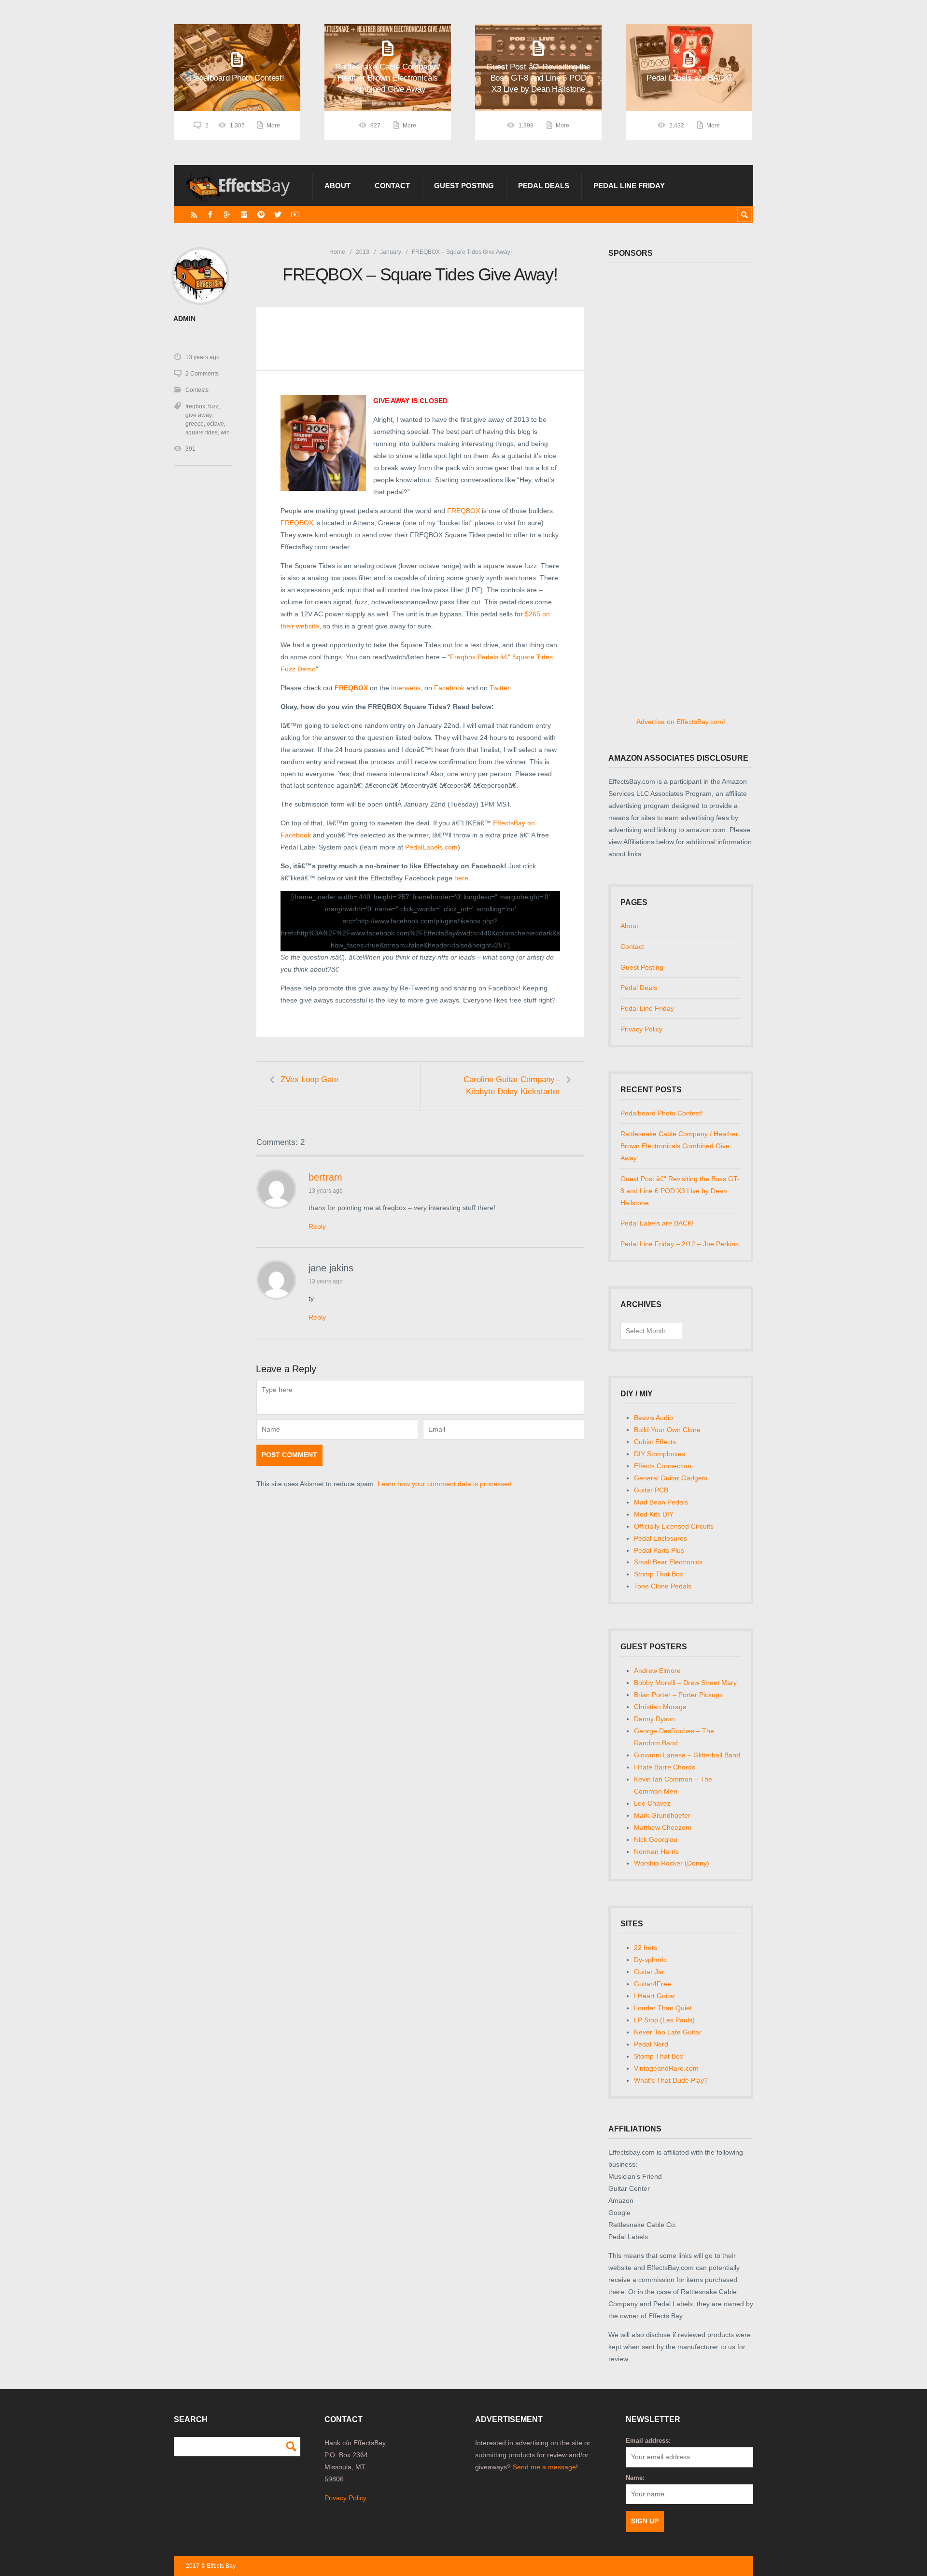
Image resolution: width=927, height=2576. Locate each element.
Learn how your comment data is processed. (446, 1484)
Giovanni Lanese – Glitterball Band (687, 1755)
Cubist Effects (655, 1442)
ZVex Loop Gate (309, 1079)
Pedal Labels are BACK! (657, 1223)
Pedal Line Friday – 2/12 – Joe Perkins (680, 1244)
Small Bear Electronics (668, 1562)
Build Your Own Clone (667, 1430)
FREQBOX (464, 511)
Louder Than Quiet (663, 2008)
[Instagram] (244, 215)
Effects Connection (663, 1466)
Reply (317, 1226)
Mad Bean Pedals (661, 1502)
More (273, 125)
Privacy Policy (641, 1029)
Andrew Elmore (657, 1671)
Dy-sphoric (650, 1960)
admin (184, 319)
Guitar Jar (649, 1972)
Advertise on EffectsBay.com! (681, 722)
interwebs (406, 688)
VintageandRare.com (666, 2068)
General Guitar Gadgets (671, 1478)
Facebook (449, 688)
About (337, 186)
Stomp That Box (659, 1574)
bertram (325, 1177)
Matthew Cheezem (663, 1827)
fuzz (213, 406)
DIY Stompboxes (660, 1454)
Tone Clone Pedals (663, 1586)
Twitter (499, 688)
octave (215, 424)
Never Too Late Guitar (668, 2032)
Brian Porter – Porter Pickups (678, 1695)
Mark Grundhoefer (662, 1815)
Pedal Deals (544, 186)
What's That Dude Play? (671, 2080)
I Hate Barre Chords (665, 1767)
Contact (392, 186)
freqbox (195, 406)
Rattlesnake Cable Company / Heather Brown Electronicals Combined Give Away (679, 1146)
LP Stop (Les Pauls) (664, 2020)
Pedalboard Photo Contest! (662, 1113)
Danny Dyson (654, 1719)
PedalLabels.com (431, 847)
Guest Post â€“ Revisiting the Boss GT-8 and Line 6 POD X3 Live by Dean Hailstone (680, 1191)
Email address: (648, 2441)
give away (198, 415)
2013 (363, 252)
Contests (197, 390)
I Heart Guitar (655, 1996)
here (461, 878)
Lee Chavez (652, 1803)
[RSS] (194, 215)
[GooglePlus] (227, 215)
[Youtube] (295, 215)
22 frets (646, 1948)
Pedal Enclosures (660, 1538)
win (225, 432)
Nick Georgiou (656, 1839)
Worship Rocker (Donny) (672, 1863)
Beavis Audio (653, 1418)
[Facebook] (210, 215)
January (391, 252)
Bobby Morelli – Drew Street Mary (685, 1683)
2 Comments (202, 374)
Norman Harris (656, 1852)
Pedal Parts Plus (659, 1550)
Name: (635, 2478)
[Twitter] (278, 215)
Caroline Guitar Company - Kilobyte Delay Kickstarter (512, 1086)
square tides (202, 432)
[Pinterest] (261, 215)
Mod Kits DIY (654, 1514)
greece (195, 424)
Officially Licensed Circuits (674, 1526)
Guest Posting (464, 186)
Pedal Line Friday (629, 186)
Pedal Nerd (651, 2044)
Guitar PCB (651, 1490)
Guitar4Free (653, 1984)
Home (337, 252)
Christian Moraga (660, 1707)
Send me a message (544, 2467)
